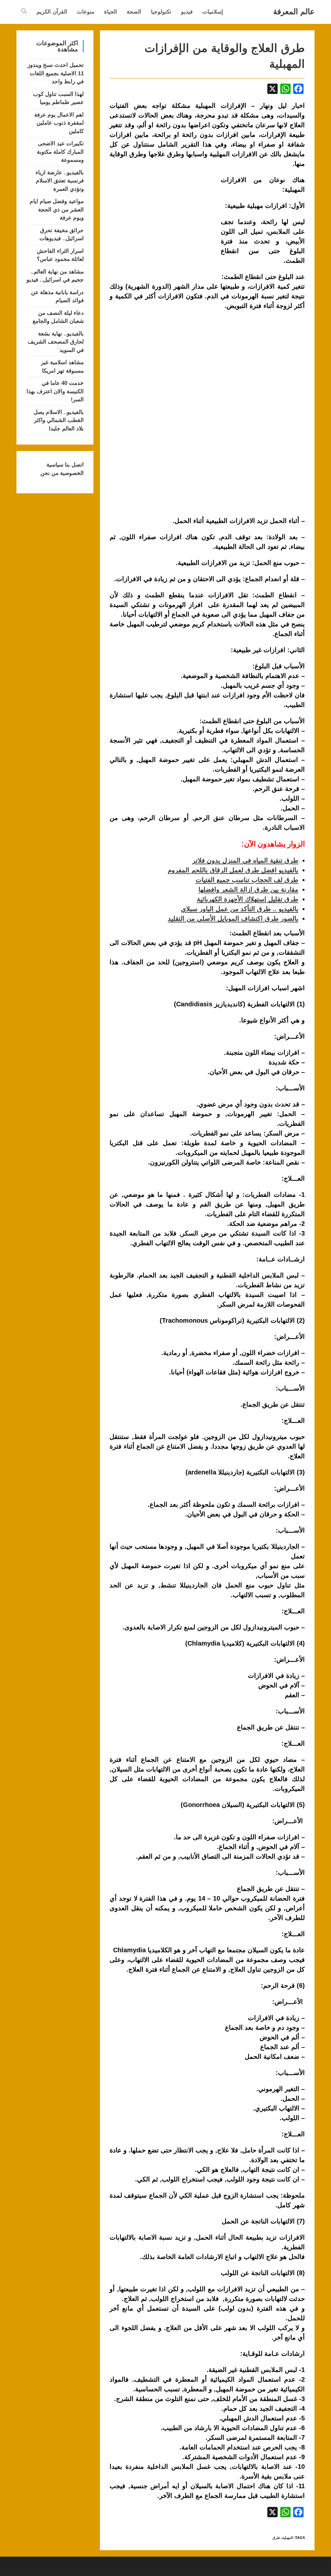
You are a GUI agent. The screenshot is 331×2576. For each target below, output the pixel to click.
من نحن (49, 473)
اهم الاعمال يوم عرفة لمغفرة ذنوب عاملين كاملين (59, 123)
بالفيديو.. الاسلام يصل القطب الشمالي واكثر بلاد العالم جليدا (59, 420)
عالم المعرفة (294, 11)
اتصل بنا (74, 465)
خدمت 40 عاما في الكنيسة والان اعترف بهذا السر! (55, 391)
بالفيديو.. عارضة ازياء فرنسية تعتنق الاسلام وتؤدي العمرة (60, 181)
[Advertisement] (164, 223)
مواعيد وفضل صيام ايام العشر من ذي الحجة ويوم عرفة (57, 210)
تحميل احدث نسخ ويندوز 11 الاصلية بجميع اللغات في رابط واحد (56, 73)
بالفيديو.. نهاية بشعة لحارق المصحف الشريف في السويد (56, 342)
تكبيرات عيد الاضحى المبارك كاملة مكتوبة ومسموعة (60, 152)
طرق (276, 2538)
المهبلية (288, 2538)
